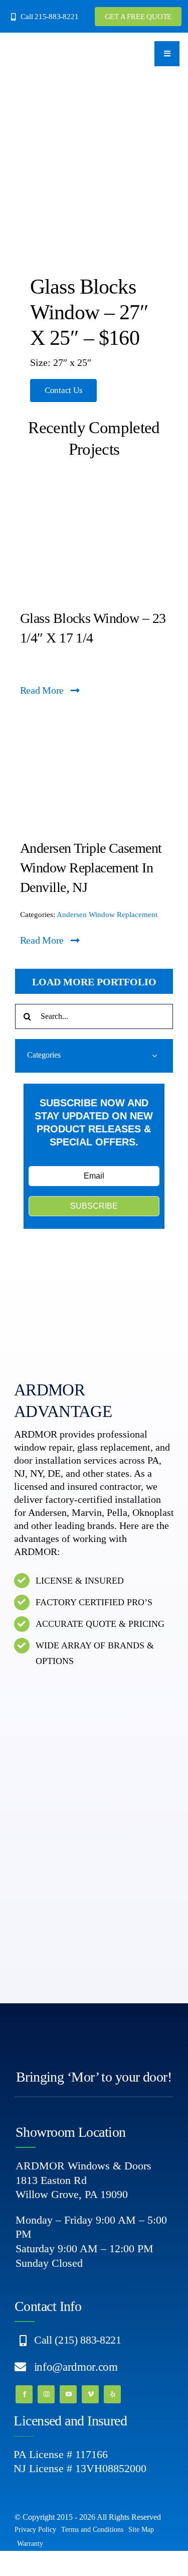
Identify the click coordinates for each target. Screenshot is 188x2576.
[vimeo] (90, 2394)
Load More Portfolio (94, 982)
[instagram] (46, 2394)
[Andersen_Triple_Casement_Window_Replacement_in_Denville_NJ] (94, 720)
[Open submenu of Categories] (154, 1055)
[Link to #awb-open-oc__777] (167, 54)
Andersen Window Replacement (107, 915)
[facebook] (24, 2394)
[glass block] (94, 490)
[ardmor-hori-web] (42, 48)
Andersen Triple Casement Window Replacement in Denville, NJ (91, 868)
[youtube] (68, 2394)
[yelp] (112, 2394)
